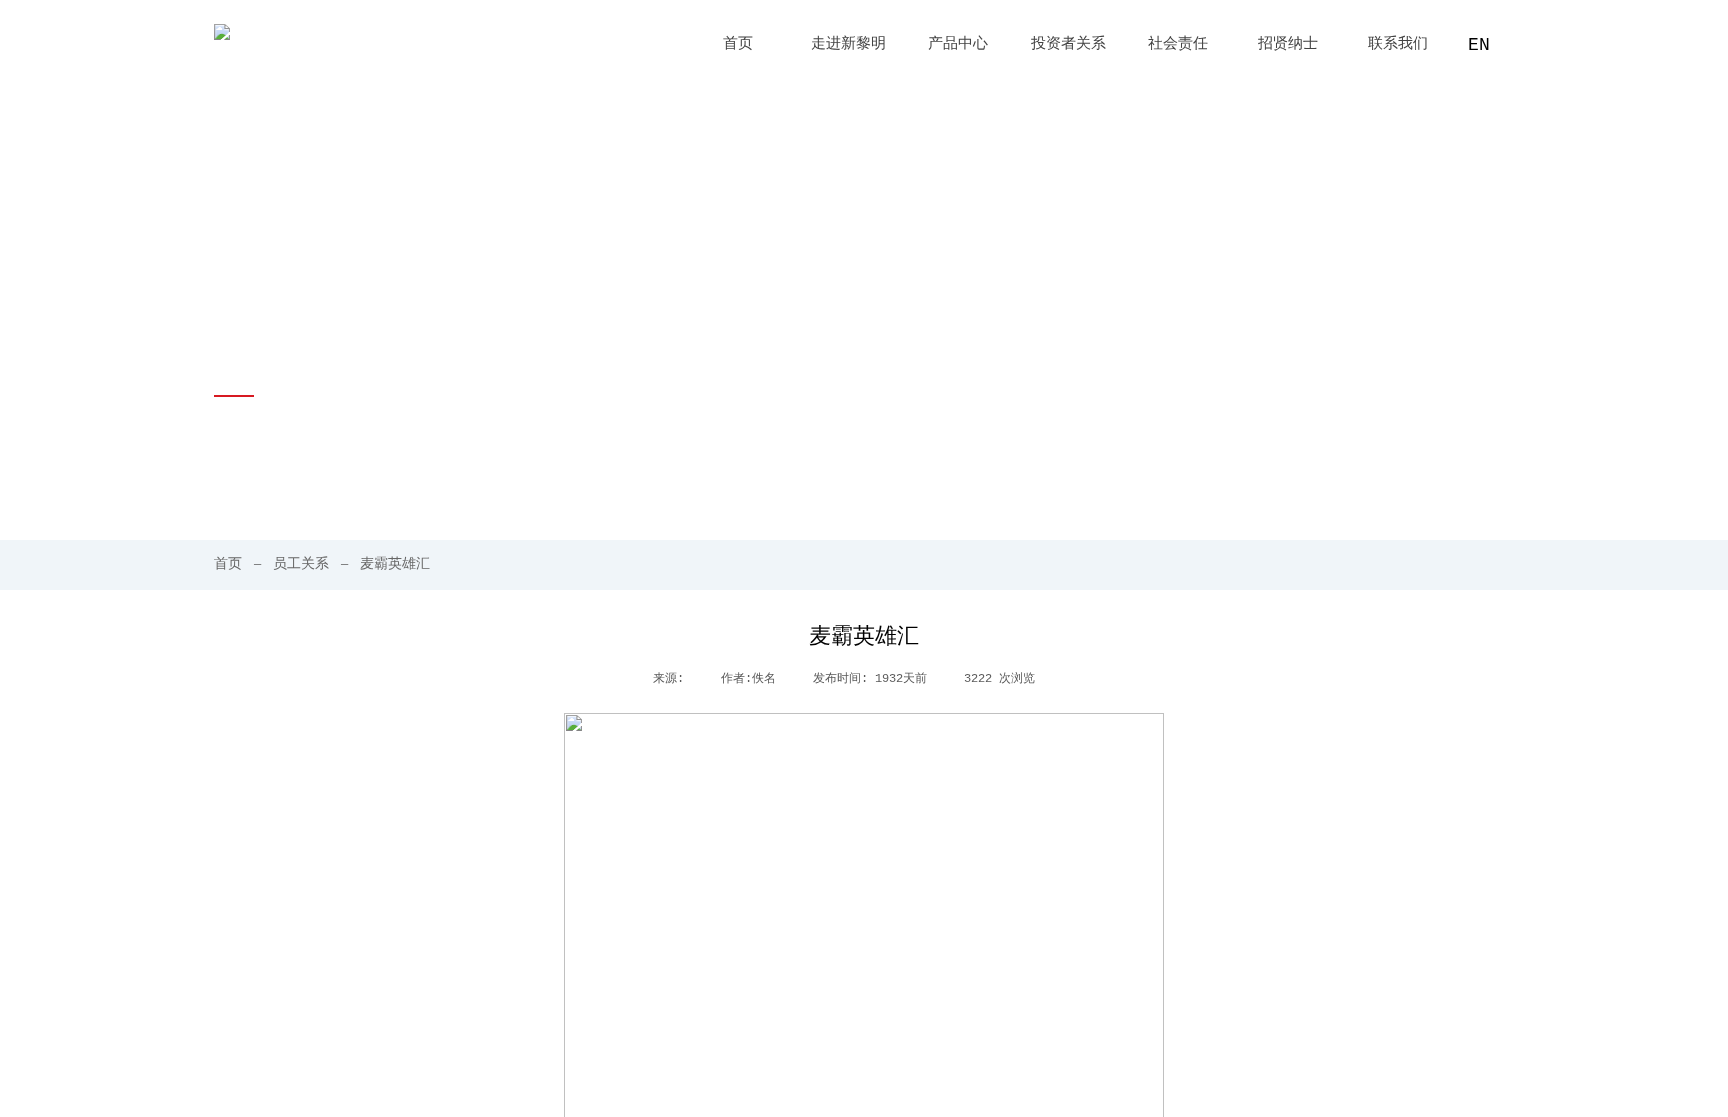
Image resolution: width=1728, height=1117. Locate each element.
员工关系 (301, 564)
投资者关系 (1068, 44)
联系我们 (1398, 44)
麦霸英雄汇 (395, 564)
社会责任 (1178, 44)
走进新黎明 (848, 44)
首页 (738, 44)
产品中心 (958, 44)
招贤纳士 (1288, 44)
